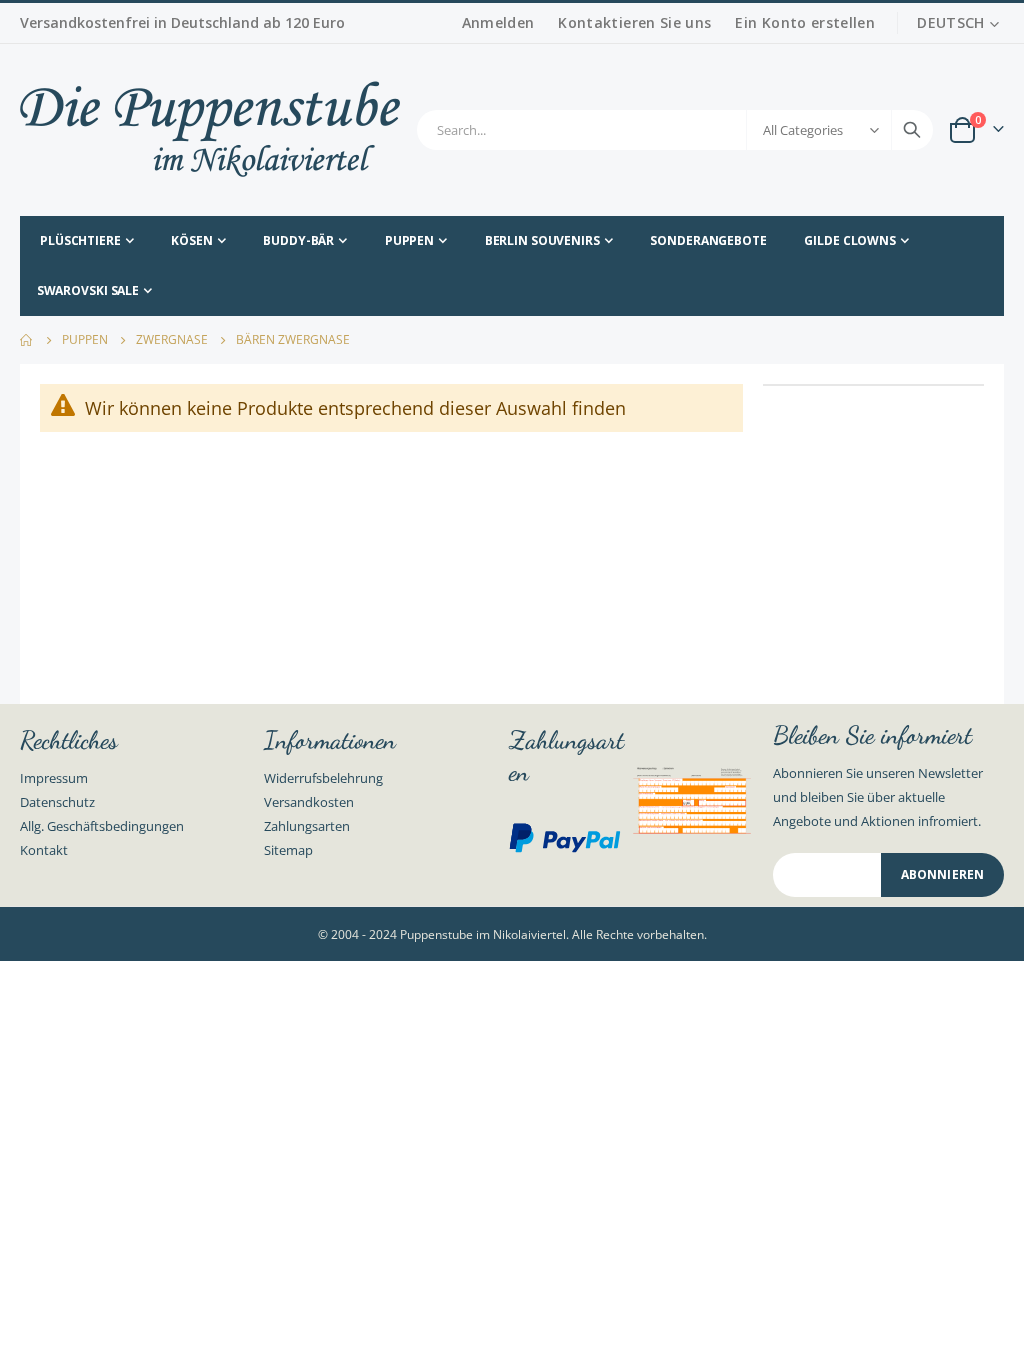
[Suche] (912, 130)
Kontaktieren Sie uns (634, 22)
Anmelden (498, 22)
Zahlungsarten (307, 826)
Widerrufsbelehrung (323, 778)
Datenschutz (57, 802)
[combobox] (675, 130)
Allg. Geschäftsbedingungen (102, 826)
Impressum (54, 778)
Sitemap (288, 850)
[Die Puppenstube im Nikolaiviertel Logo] (210, 130)
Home (27, 340)
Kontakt (44, 850)
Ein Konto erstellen (805, 22)
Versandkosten (309, 802)
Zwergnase (172, 340)
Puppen (85, 340)
